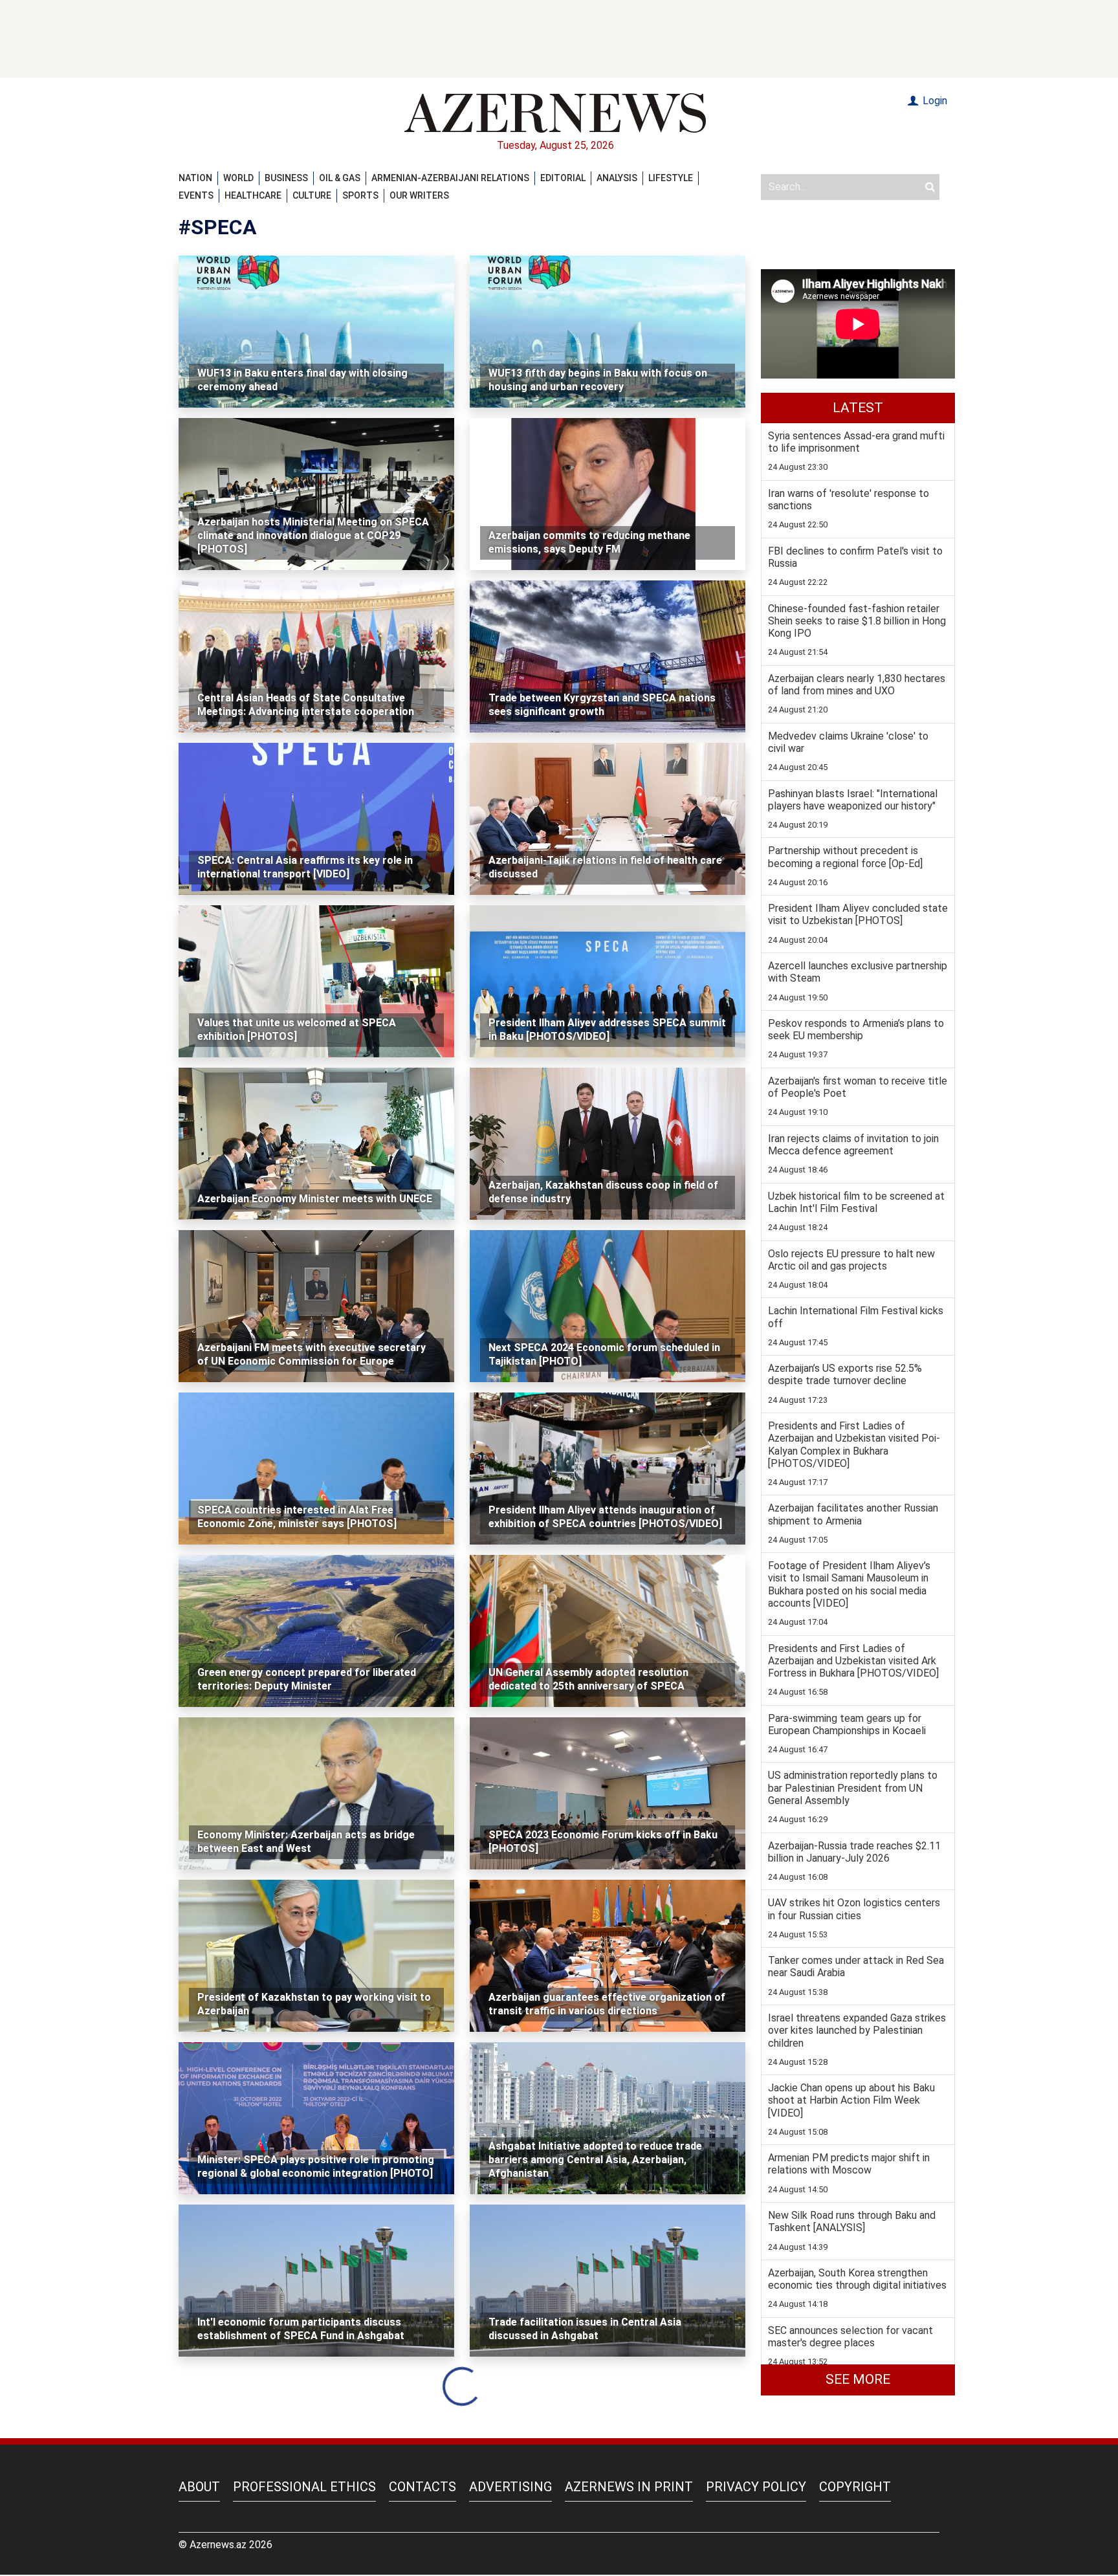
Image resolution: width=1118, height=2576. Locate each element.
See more (858, 2379)
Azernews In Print (629, 2487)
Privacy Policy (756, 2487)
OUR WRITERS (419, 195)
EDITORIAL (563, 178)
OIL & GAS (340, 178)
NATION (195, 178)
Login (934, 101)
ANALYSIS (617, 178)
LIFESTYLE (671, 178)
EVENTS (196, 195)
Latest (858, 408)
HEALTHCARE (253, 195)
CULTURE (312, 195)
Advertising (510, 2487)
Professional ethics (304, 2487)
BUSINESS (286, 178)
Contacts (422, 2487)
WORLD (238, 178)
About (199, 2487)
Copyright (855, 2487)
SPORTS (360, 195)
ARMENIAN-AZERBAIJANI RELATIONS (450, 178)
